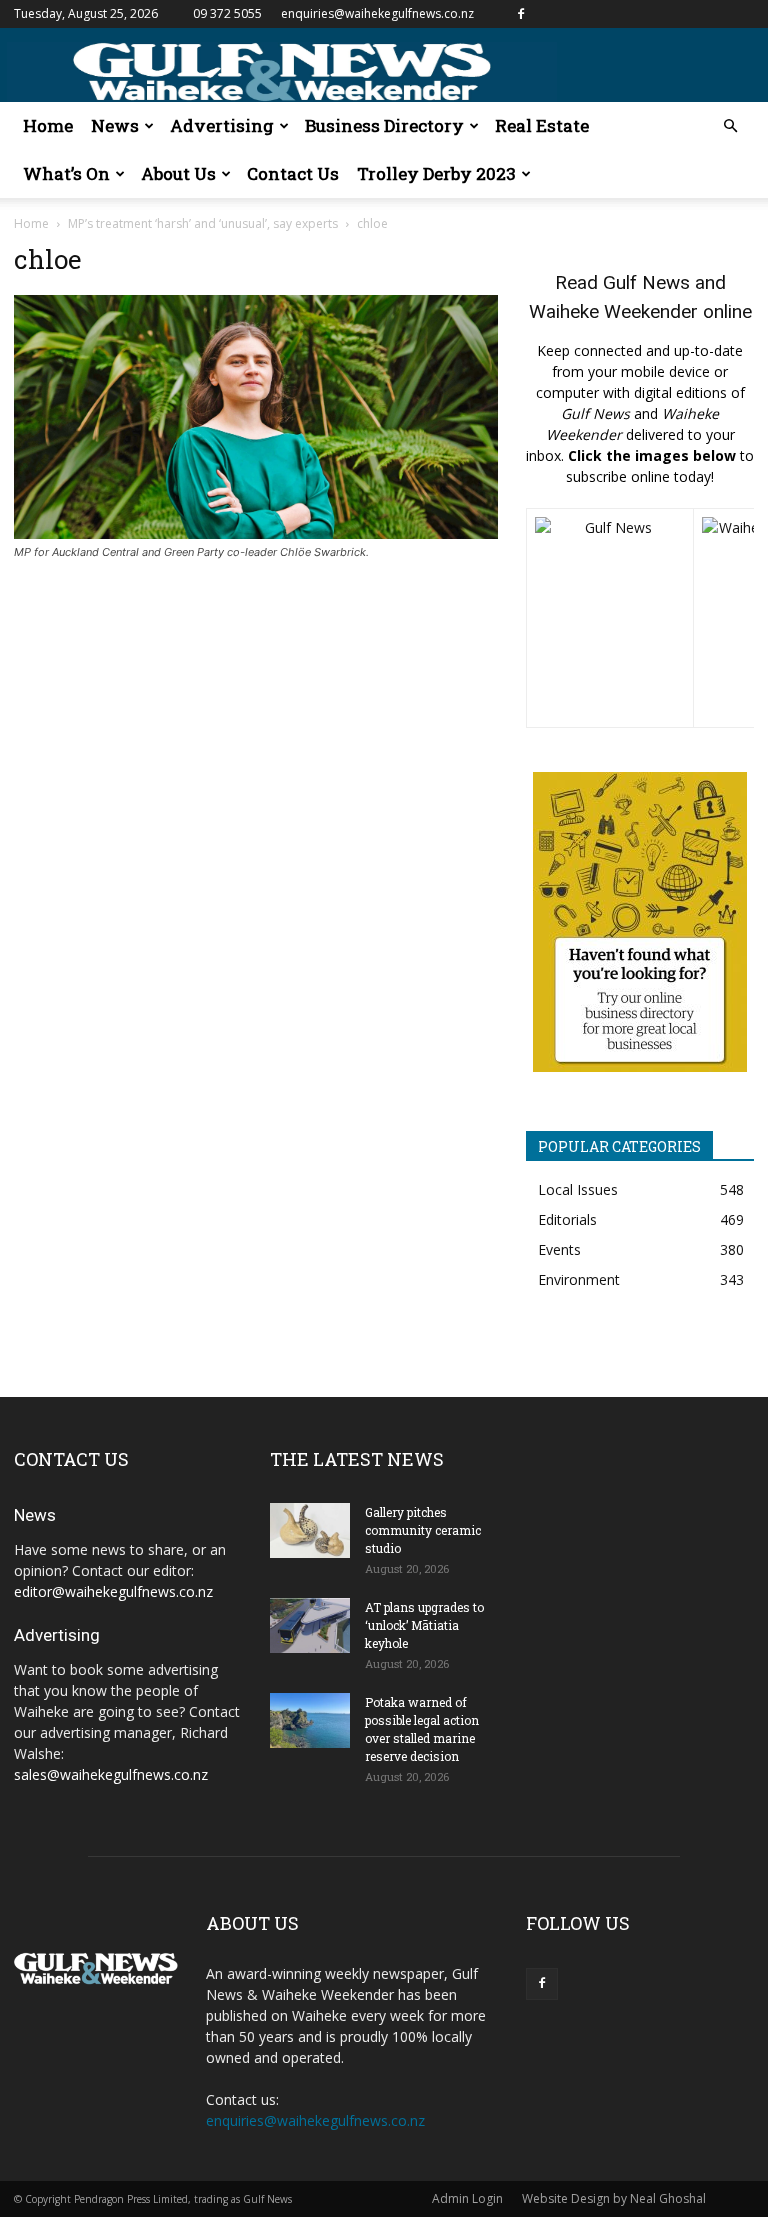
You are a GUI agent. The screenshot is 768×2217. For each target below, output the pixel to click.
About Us (178, 173)
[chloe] (256, 533)
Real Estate (542, 125)
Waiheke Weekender (613, 311)
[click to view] (610, 618)
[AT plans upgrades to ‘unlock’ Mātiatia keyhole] (310, 1625)
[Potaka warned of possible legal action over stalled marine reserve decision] (310, 1720)
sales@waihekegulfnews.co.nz (111, 1774)
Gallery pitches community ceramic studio (423, 1530)
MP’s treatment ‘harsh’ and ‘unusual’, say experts (203, 223)
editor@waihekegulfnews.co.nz (113, 1591)
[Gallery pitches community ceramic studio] (310, 1530)
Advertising (222, 125)
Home (48, 125)
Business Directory (384, 125)
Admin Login (467, 2198)
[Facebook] (521, 14)
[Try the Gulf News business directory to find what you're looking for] (640, 922)
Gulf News (646, 282)
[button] (730, 126)
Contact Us (293, 173)
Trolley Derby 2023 (436, 173)
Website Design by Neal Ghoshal (614, 2198)
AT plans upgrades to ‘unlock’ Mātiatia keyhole (424, 1625)
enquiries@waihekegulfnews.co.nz (377, 13)
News (115, 125)
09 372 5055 (227, 13)
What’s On (66, 173)
